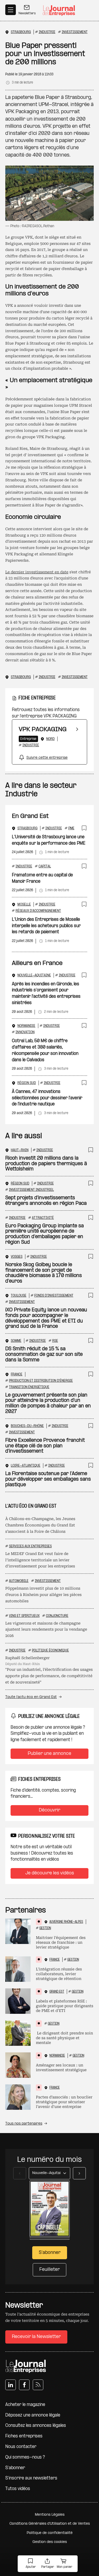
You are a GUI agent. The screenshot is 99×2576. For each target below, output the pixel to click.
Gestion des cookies (50, 2542)
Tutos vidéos (18, 2489)
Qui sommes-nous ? (25, 2457)
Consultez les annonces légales (36, 2426)
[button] (31, 2564)
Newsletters (27, 13)
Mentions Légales (50, 2515)
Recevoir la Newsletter (36, 2337)
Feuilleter (49, 2270)
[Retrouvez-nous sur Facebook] (24, 2385)
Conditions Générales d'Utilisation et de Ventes (50, 2524)
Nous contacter (21, 2447)
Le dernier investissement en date (37, 572)
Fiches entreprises (24, 2436)
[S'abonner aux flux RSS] (38, 2385)
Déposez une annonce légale (33, 2415)
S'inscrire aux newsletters (31, 2478)
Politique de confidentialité (50, 2533)
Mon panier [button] (65, 2567)
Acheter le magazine (25, 2405)
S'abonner (15, 2468)
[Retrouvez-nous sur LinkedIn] (11, 2385)
